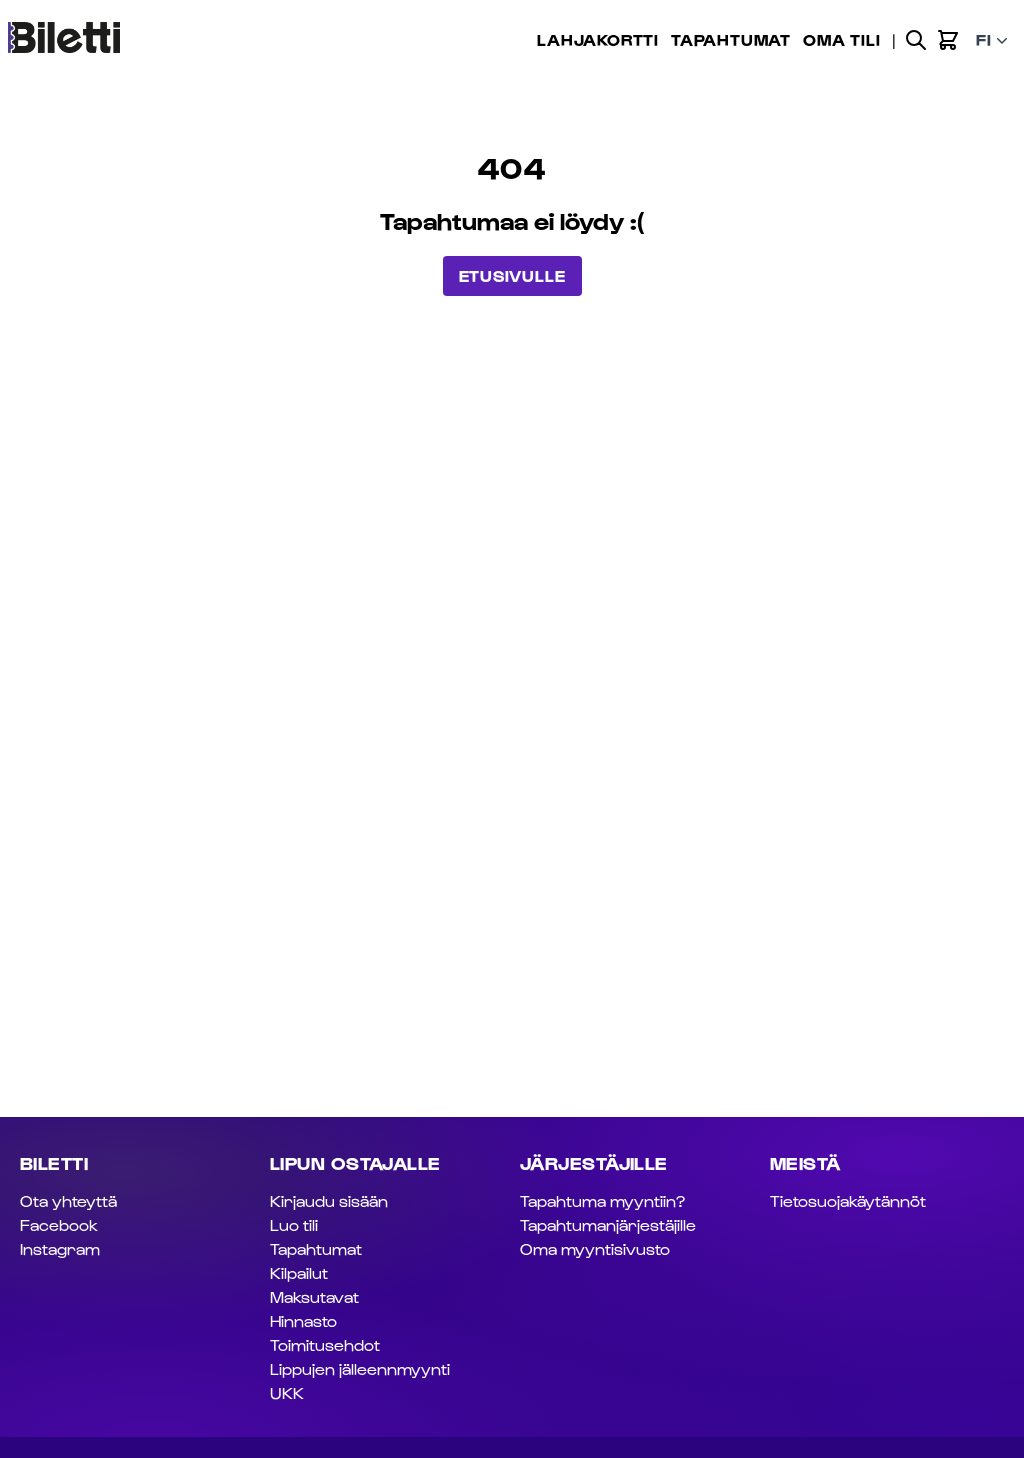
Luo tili (294, 1224)
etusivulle (512, 275)
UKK (287, 1392)
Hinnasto (303, 1320)
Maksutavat (314, 1296)
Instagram (60, 1248)
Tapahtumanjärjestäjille (608, 1224)
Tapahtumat (731, 39)
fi (984, 39)
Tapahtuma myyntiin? (602, 1200)
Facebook (59, 1224)
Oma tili (841, 39)
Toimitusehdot (325, 1344)
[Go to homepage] (60, 40)
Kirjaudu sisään (329, 1200)
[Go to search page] (912, 40)
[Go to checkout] (948, 40)
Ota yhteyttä (68, 1200)
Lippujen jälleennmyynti (360, 1368)
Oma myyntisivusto (595, 1248)
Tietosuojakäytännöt (848, 1200)
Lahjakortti (598, 39)
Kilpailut (299, 1272)
